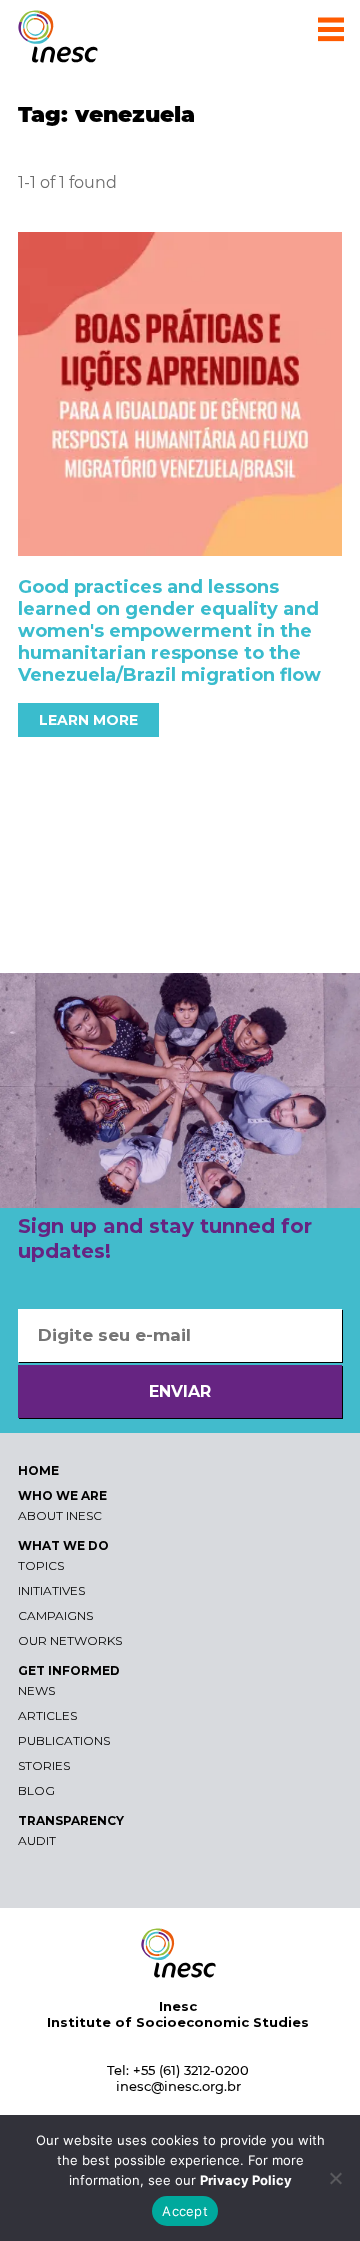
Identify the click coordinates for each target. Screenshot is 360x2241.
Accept (185, 2211)
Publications (64, 1740)
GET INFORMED (69, 1670)
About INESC (60, 1515)
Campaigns (55, 1615)
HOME (38, 1470)
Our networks (70, 1640)
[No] (335, 2178)
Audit (37, 1840)
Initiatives (51, 1590)
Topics (41, 1565)
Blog (36, 1790)
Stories (44, 1765)
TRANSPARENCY (71, 1820)
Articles (47, 1715)
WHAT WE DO (63, 1545)
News (36, 1690)
